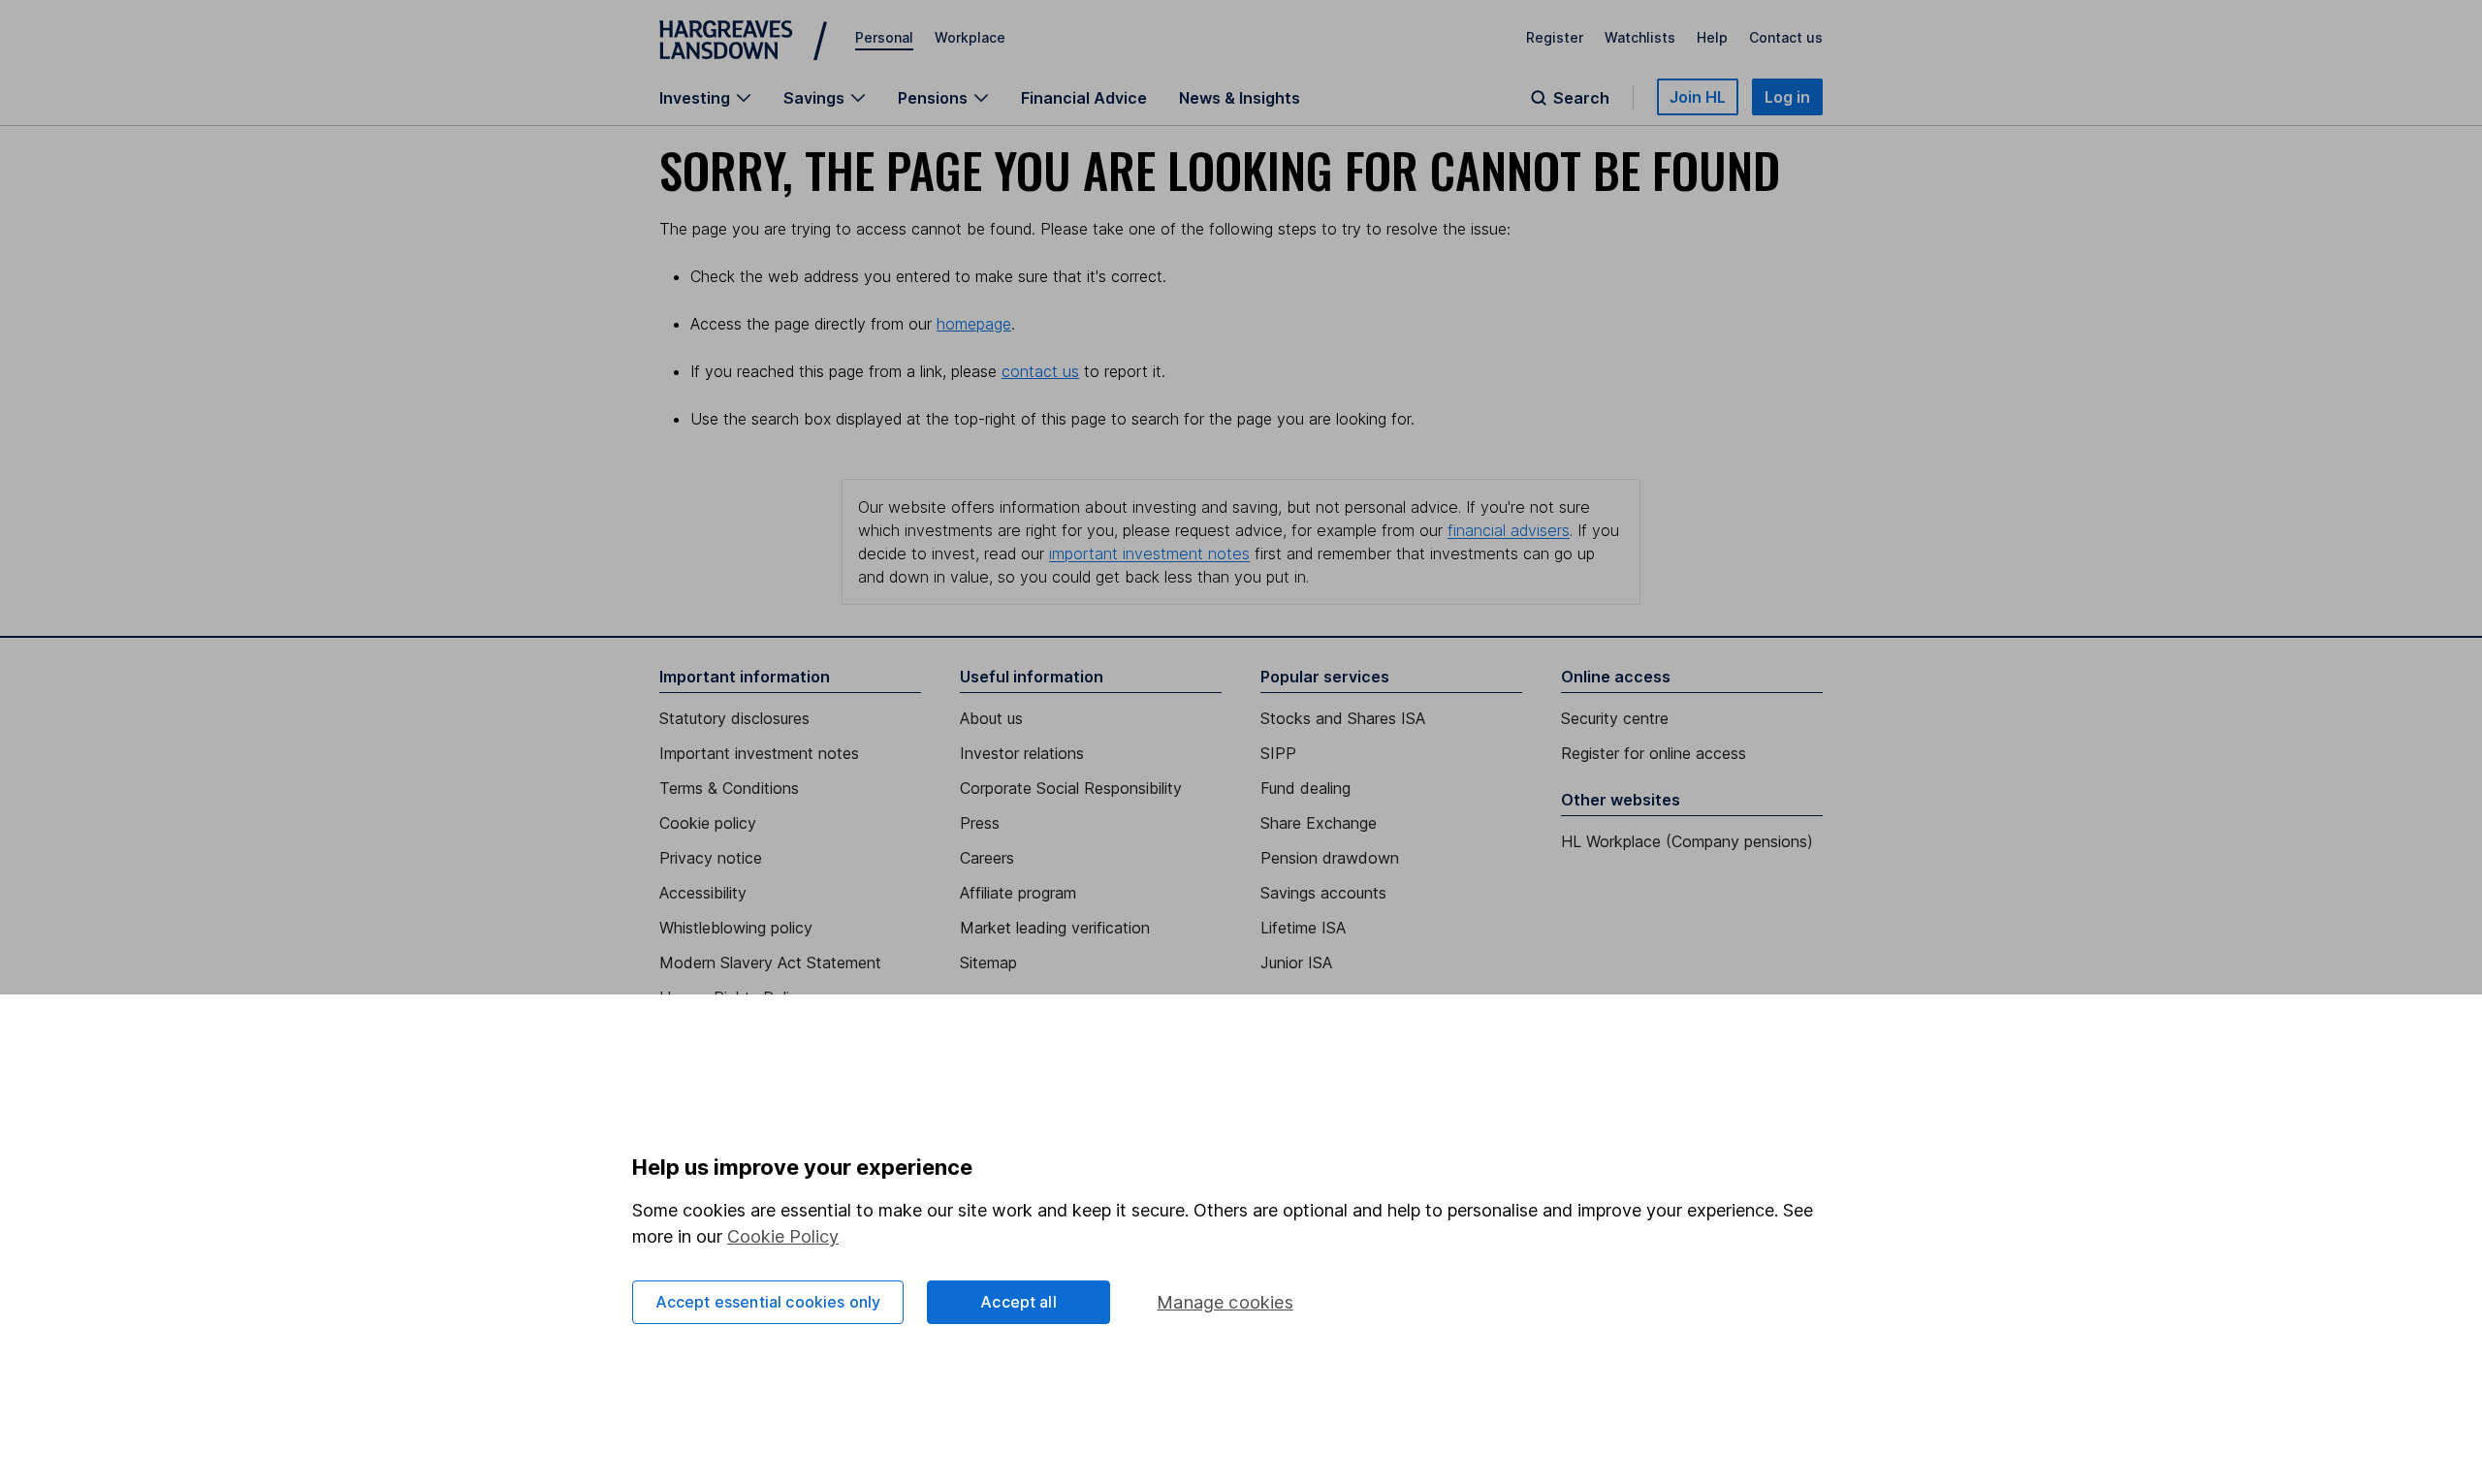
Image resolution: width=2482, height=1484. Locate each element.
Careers (987, 858)
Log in (1787, 97)
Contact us (1786, 37)
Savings (814, 98)
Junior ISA (1296, 963)
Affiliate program (1018, 893)
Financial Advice (1084, 98)
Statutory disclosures (734, 718)
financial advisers (1509, 530)
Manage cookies (1225, 1302)
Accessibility (703, 893)
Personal (884, 37)
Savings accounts (1323, 893)
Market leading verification (1055, 928)
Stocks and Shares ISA (1343, 718)
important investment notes (1149, 553)
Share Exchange (1319, 823)
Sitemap (988, 963)
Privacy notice (711, 858)
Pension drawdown (1330, 858)
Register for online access (1654, 753)
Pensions (933, 98)
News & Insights (1240, 98)
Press (980, 823)
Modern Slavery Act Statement (770, 963)
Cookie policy (708, 823)
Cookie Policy (783, 1236)
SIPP (1278, 753)
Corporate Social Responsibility (1071, 788)
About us (991, 718)
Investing (695, 98)
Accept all (1018, 1302)
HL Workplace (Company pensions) (1687, 841)
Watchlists (1640, 37)
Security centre (1615, 718)
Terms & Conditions (729, 788)
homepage (974, 324)
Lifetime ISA (1303, 928)
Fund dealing (1305, 788)
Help (1712, 37)
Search (1581, 98)
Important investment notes (759, 753)
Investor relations (1022, 753)
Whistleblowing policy (736, 928)
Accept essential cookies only (768, 1302)
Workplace (970, 37)
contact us (1040, 371)
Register (1555, 37)
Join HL (1698, 97)
